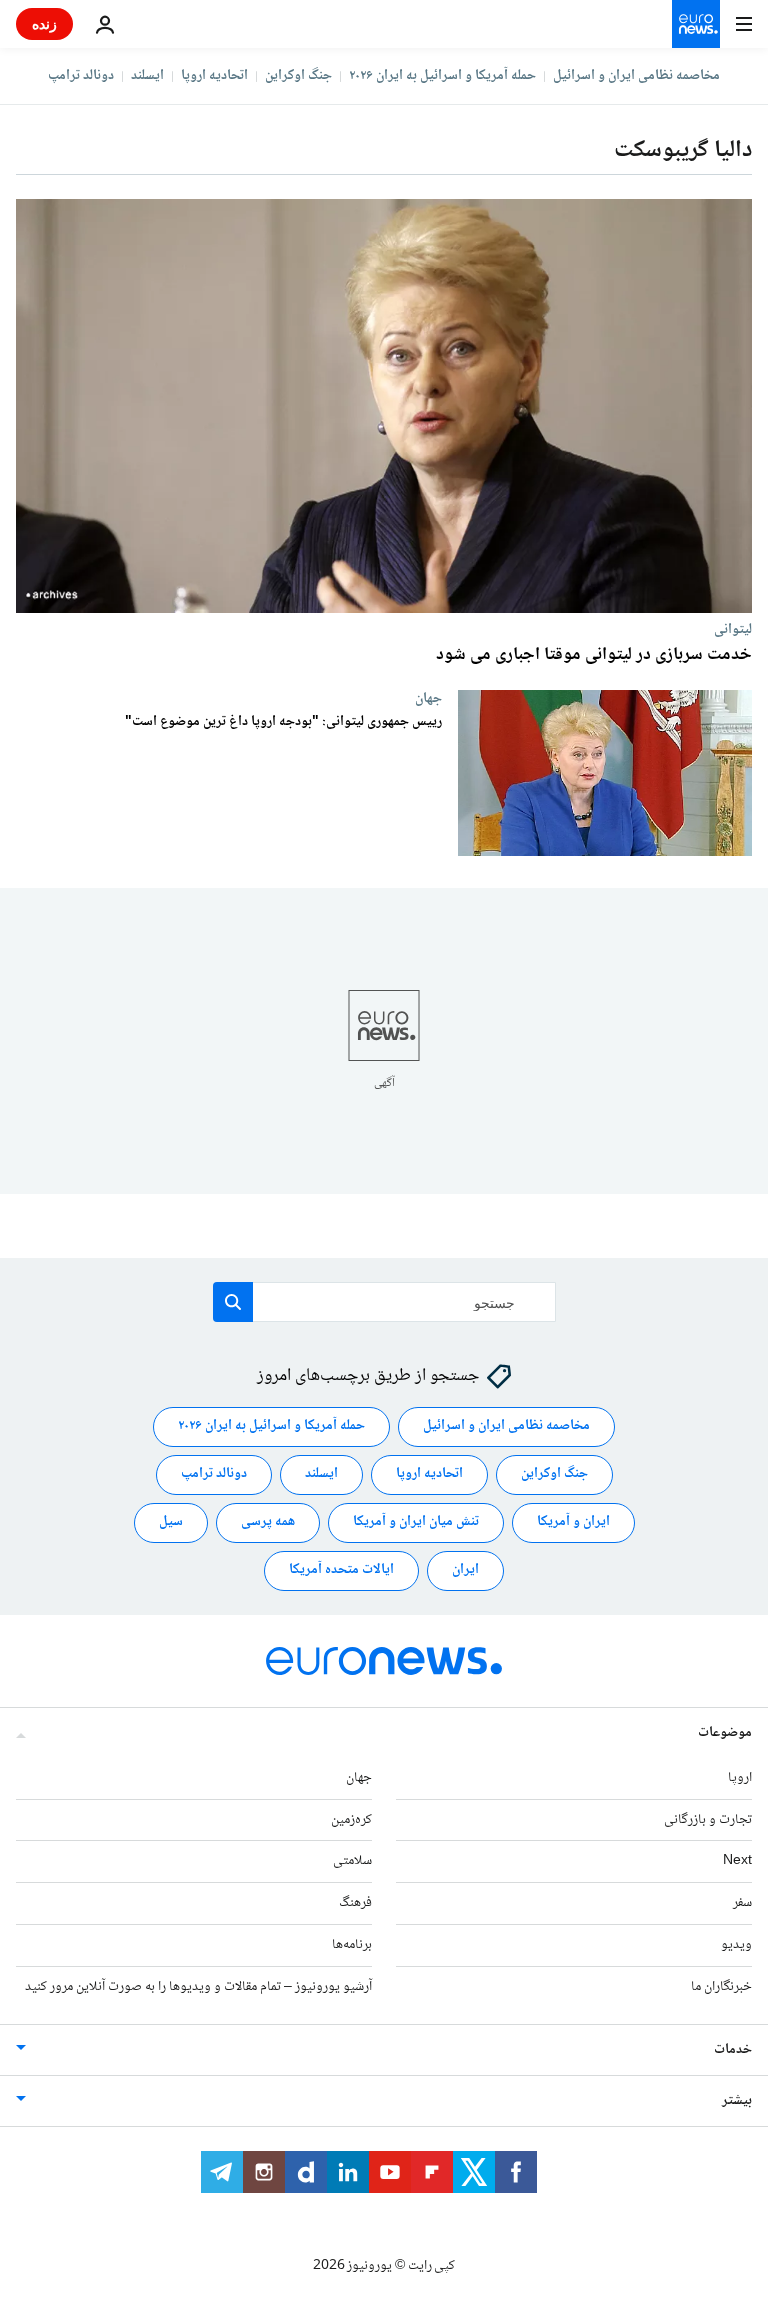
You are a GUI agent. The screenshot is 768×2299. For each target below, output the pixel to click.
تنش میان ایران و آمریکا (416, 1522)
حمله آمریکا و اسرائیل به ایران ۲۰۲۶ (442, 76)
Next (737, 1861)
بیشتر (737, 2101)
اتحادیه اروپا (214, 76)
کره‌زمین (351, 1820)
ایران (465, 1570)
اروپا (740, 1778)
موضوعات (725, 1733)
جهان (428, 698)
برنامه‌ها (352, 1945)
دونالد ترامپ (81, 76)
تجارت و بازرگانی (708, 1820)
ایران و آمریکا (573, 1522)
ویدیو (736, 1945)
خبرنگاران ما (721, 1987)
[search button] (233, 1302)
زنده (44, 23)
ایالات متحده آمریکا (341, 1570)
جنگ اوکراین (298, 76)
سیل (171, 1522)
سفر (742, 1903)
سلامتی (352, 1861)
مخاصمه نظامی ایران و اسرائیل (636, 76)
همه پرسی (268, 1522)
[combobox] (384, 1302)
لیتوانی (733, 629)
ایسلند (147, 76)
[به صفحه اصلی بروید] (696, 24)
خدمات (733, 2050)
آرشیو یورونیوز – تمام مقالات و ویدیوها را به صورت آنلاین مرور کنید (198, 1987)
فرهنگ (355, 1903)
